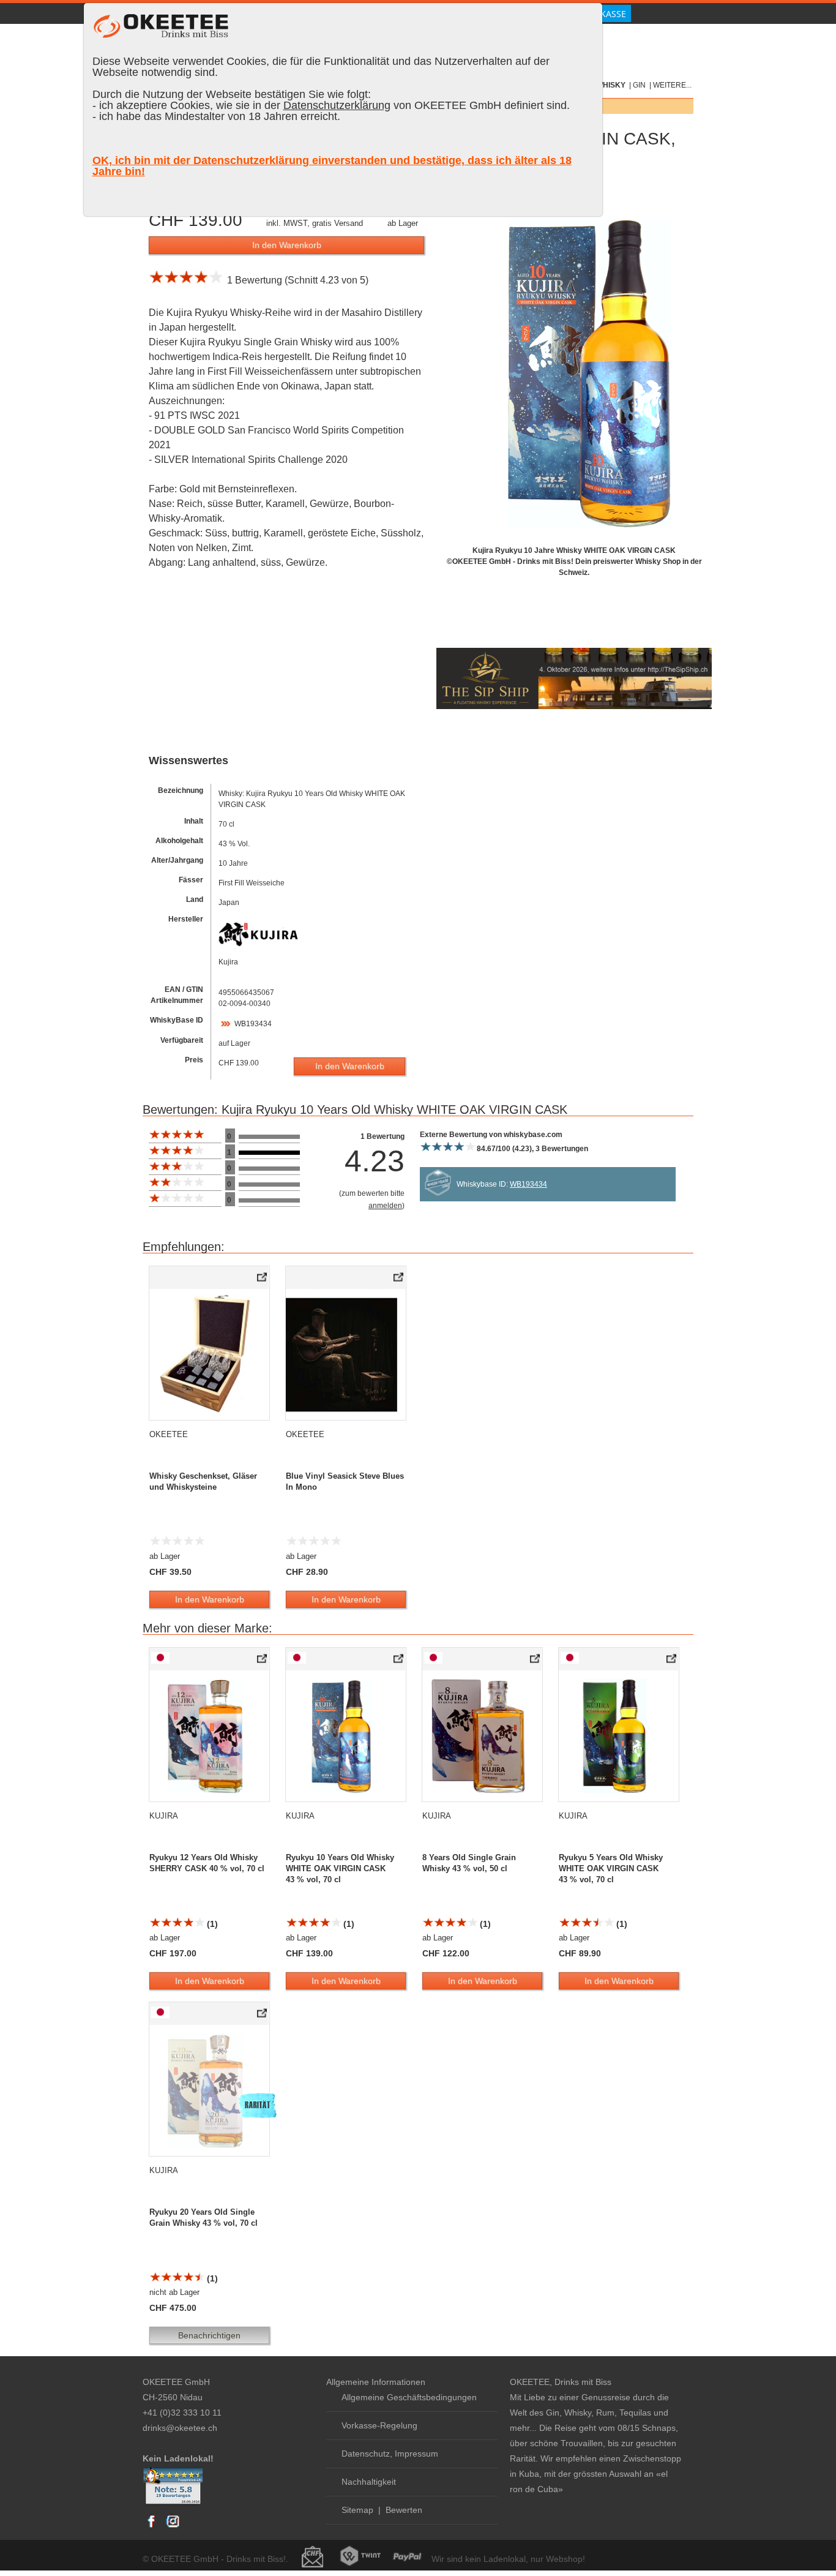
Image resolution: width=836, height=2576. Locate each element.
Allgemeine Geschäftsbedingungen (409, 2397)
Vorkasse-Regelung (379, 2425)
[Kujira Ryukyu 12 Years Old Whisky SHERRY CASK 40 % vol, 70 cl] (263, 1661)
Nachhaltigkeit (369, 2482)
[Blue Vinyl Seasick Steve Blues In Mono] (399, 1280)
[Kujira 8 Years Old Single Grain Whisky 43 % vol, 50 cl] (536, 1661)
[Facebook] (152, 2527)
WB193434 (253, 1024)
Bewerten (404, 2510)
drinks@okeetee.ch (180, 2428)
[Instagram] (173, 2527)
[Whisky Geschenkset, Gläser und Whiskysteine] (263, 1280)
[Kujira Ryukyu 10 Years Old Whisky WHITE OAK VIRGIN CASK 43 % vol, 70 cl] (399, 1661)
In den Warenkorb (287, 245)
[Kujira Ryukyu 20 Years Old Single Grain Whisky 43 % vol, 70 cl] (263, 2016)
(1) (211, 1924)
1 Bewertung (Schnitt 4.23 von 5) (295, 280)
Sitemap (357, 2510)
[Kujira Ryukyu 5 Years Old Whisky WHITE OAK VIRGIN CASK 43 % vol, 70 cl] (672, 1661)
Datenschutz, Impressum (390, 2454)
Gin (639, 85)
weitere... (672, 85)
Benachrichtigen (209, 2335)
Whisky (611, 85)
